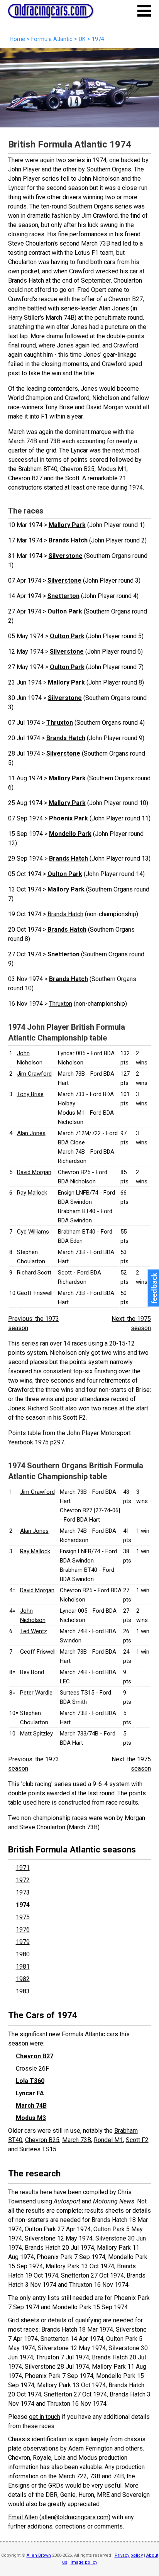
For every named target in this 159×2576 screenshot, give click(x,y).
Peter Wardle (36, 1693)
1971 (23, 1868)
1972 (23, 1880)
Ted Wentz (34, 1631)
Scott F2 (137, 2140)
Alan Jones (31, 1133)
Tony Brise (30, 1094)
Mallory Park (67, 525)
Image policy (84, 2562)
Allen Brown (39, 2555)
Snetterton (63, 596)
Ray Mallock (32, 1193)
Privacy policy (129, 2555)
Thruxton (60, 723)
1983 (23, 1991)
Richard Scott (34, 1273)
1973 (23, 1892)
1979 (23, 1942)
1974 (23, 1905)
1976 (23, 1929)
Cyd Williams (33, 1232)
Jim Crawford (34, 1074)
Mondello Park (70, 834)
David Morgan (34, 1172)
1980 (23, 1954)
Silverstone (66, 556)
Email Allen (23, 2517)
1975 (23, 1917)
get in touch (45, 2417)
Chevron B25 (42, 2140)
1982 (23, 1979)
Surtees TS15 (38, 2149)
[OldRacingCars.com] (51, 14)
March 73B (77, 2140)
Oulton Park (65, 611)
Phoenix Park (69, 818)
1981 (23, 1967)
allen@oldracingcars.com (75, 2517)
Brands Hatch (68, 540)
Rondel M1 (108, 2140)
